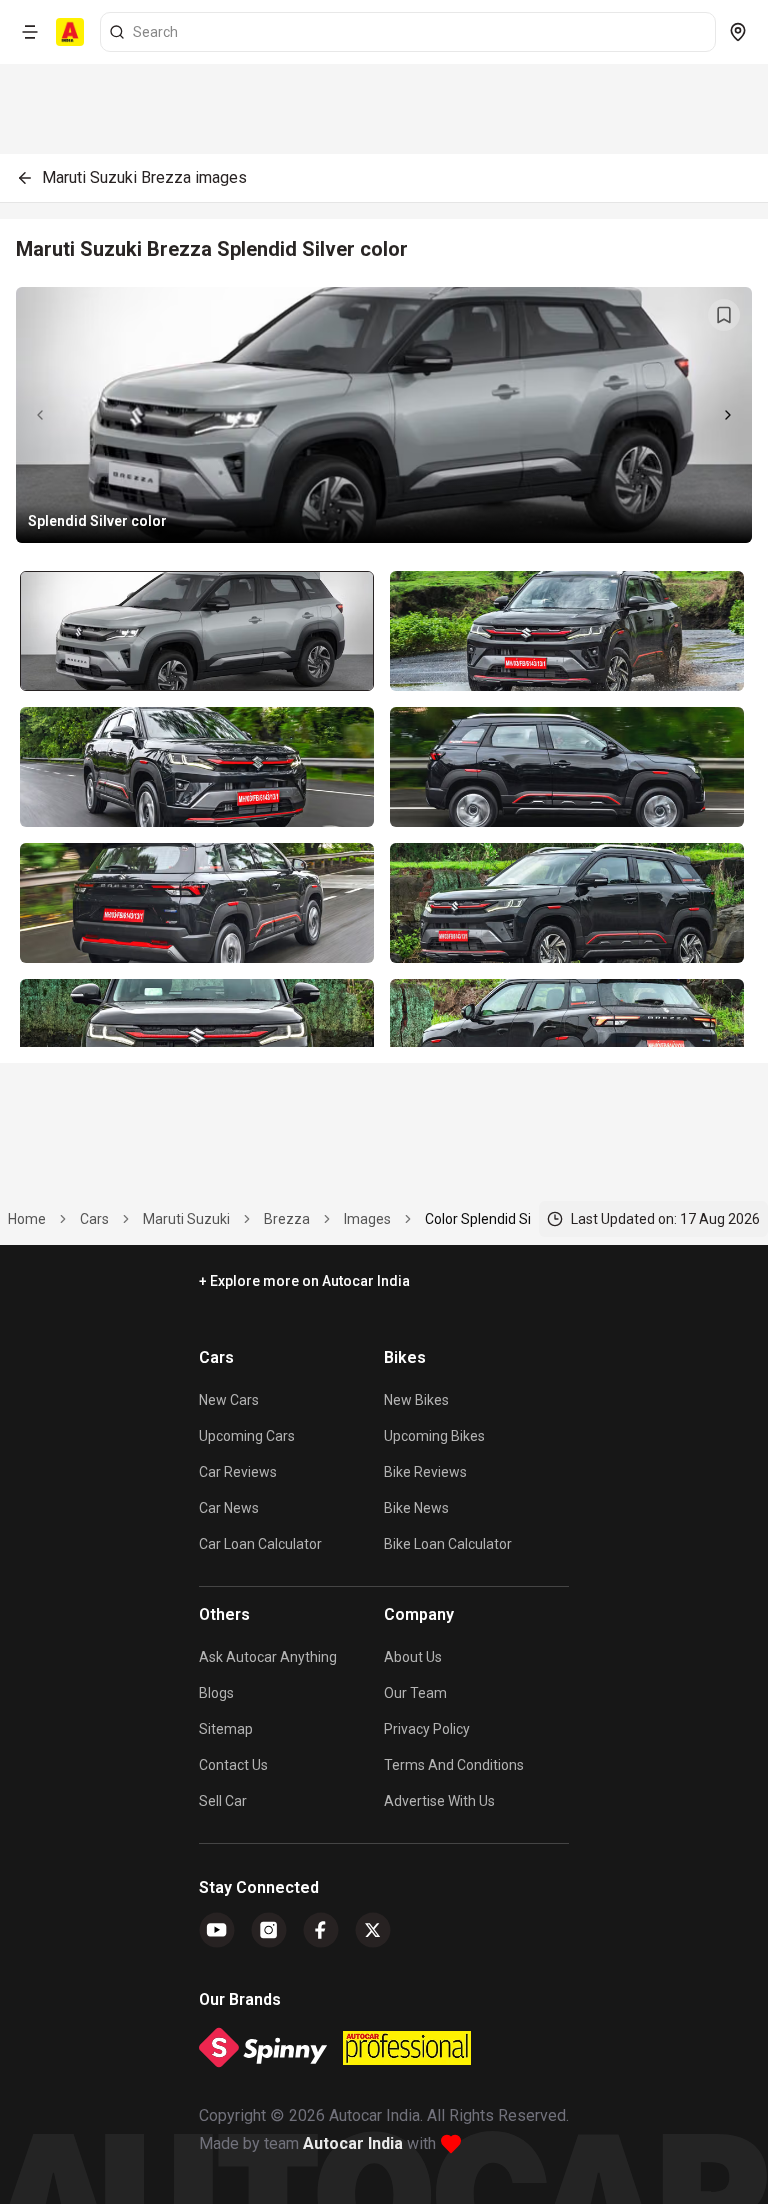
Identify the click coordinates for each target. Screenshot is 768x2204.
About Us (413, 1657)
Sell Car (223, 1801)
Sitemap (226, 1729)
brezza (287, 1219)
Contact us (233, 1765)
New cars (229, 1400)
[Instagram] (269, 1930)
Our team (415, 1693)
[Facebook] (321, 1930)
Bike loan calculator (448, 1544)
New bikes (416, 1400)
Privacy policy (427, 1729)
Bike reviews (425, 1472)
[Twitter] (373, 1930)
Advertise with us (439, 1801)
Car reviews (238, 1472)
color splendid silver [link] (489, 1219)
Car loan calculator (260, 1544)
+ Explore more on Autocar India (304, 1281)
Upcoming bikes (434, 1436)
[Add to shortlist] (724, 315)
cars (94, 1219)
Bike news (416, 1508)
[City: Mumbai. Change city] (738, 32)
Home (27, 1219)
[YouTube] (217, 1930)
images (367, 1219)
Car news (229, 1508)
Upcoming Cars (247, 1436)
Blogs (216, 1693)
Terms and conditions (454, 1765)
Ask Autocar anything (268, 1657)
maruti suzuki (186, 1219)
